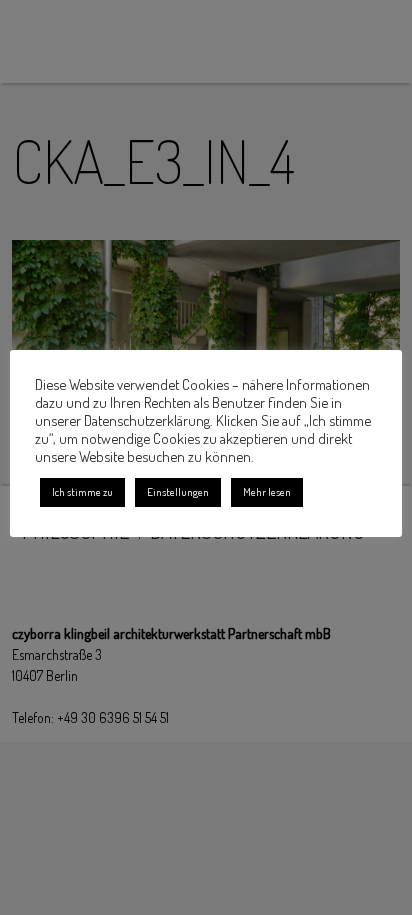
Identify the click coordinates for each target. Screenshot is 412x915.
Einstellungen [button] (178, 492)
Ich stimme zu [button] (82, 492)
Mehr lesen (267, 492)
